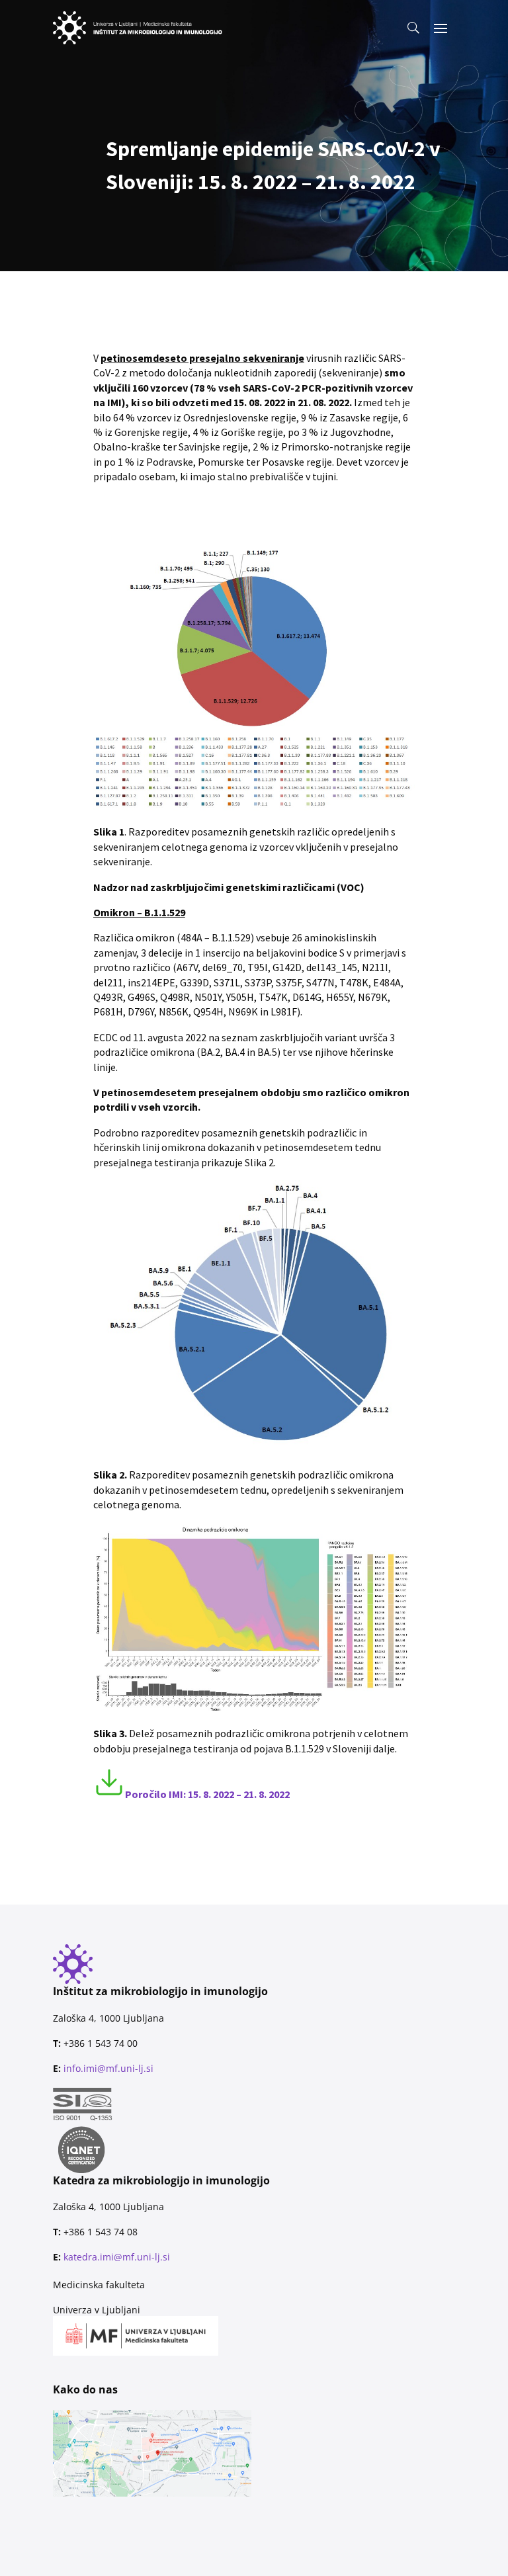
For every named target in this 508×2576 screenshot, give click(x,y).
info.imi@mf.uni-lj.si (108, 2068)
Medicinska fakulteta (99, 2285)
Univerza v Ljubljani (97, 2310)
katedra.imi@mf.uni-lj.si (117, 2257)
